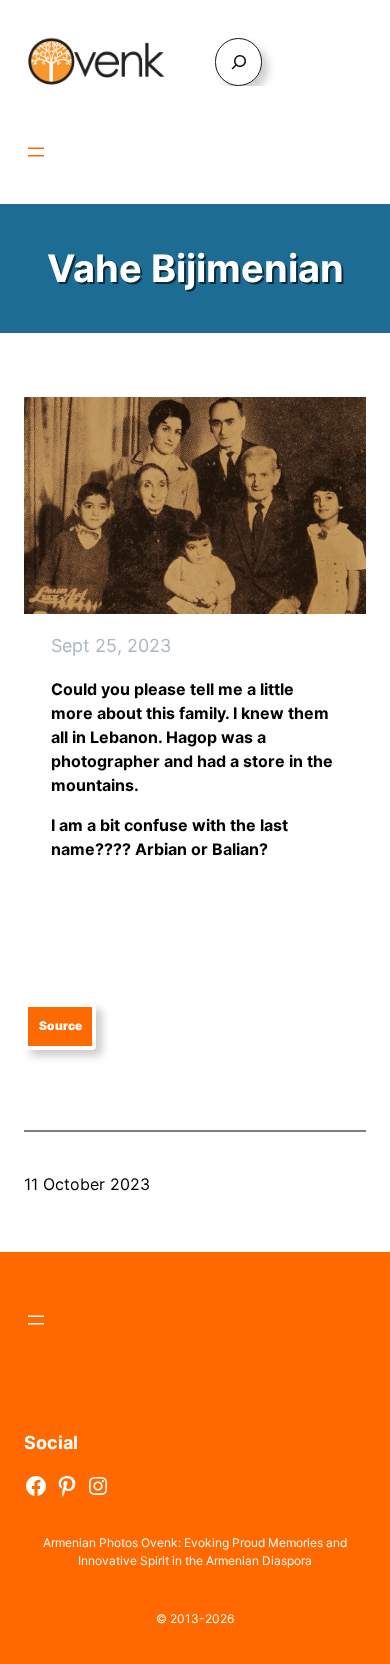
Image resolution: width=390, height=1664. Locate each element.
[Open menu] (36, 152)
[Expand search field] (238, 61)
